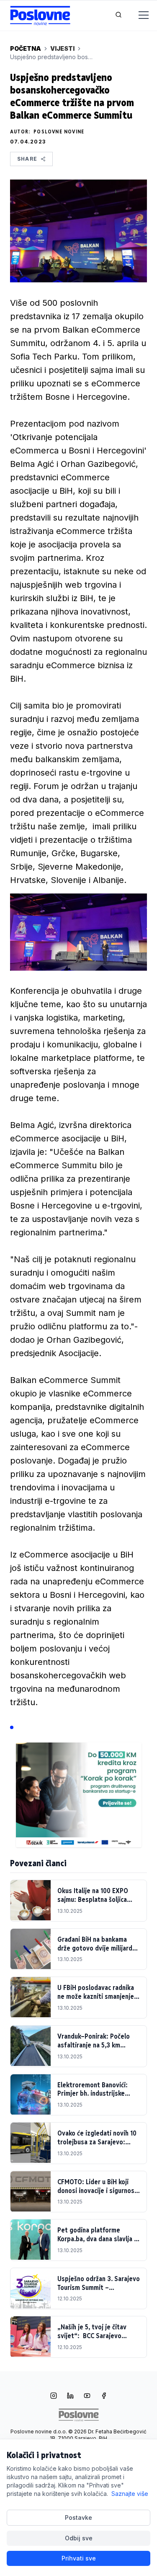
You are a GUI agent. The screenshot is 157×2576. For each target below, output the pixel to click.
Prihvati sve (79, 2558)
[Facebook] (104, 2396)
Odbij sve (79, 2538)
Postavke (78, 2517)
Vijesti (62, 48)
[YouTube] (87, 2396)
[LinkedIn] (70, 2396)
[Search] (118, 16)
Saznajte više (130, 2494)
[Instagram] (54, 2396)
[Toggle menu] (139, 16)
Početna (26, 48)
